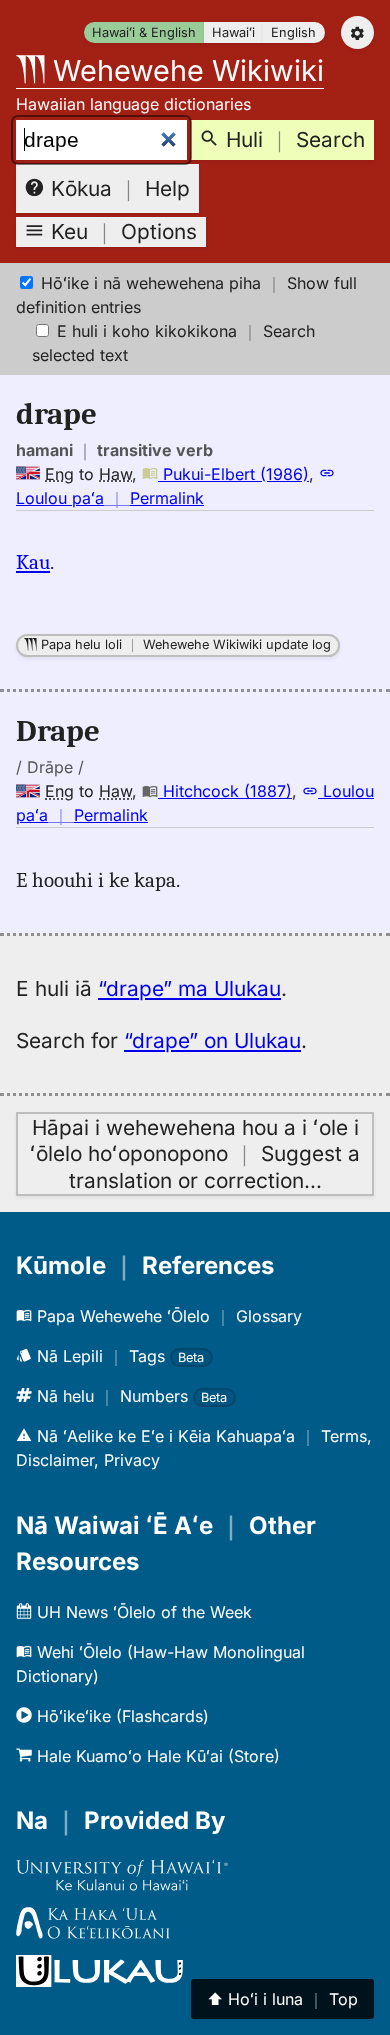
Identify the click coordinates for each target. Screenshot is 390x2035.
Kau (33, 562)
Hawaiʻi (233, 32)
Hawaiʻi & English (144, 32)
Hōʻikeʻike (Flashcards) (120, 1716)
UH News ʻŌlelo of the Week (142, 1612)
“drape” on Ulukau (212, 1040)
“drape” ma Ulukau (189, 988)
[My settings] (357, 32)
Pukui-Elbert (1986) (233, 474)
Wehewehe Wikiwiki (184, 70)
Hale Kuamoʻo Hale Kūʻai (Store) (156, 1756)
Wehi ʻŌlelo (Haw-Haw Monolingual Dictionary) (160, 1664)
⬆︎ (282, 1999)
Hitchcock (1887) (225, 791)
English (293, 32)
